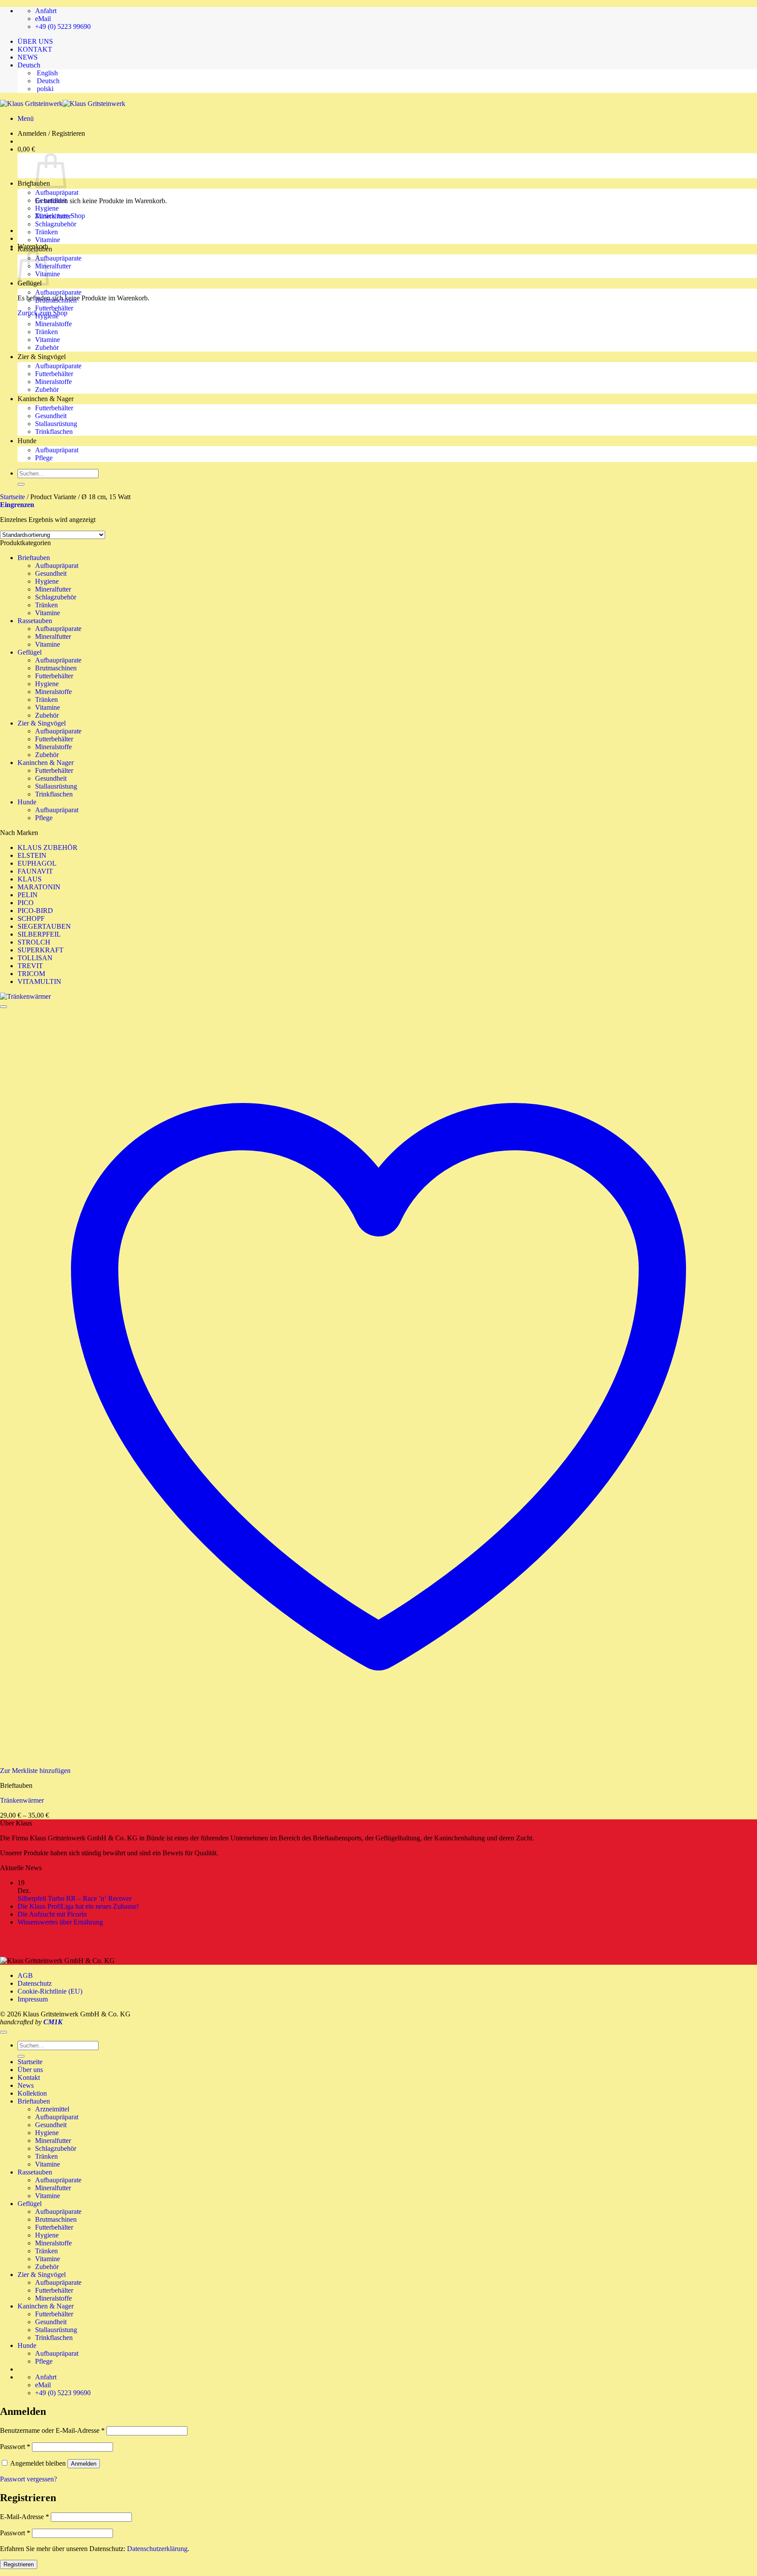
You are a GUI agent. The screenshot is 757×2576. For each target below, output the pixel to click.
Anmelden (84, 2464)
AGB (25, 1975)
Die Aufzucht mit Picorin (53, 1914)
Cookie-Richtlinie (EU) (50, 1991)
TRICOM (31, 974)
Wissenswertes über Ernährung (60, 1922)
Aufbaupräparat (57, 192)
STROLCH (34, 942)
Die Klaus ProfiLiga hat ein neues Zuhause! (78, 1906)
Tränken (46, 232)
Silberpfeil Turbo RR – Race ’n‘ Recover (74, 1898)
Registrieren (19, 2564)
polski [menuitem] (44, 89)
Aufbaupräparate (58, 258)
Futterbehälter (54, 308)
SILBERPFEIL (39, 934)
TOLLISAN (35, 958)
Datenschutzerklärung (157, 2549)
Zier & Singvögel (42, 357)
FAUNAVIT (35, 871)
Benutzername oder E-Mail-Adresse (52, 2430)
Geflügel (30, 652)
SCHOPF (31, 918)
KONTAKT (35, 49)
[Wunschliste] (4, 1007)
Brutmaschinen (56, 300)
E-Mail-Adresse (25, 2517)
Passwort (15, 2447)
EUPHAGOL (37, 863)
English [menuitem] (46, 73)
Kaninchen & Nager (46, 399)
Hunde (27, 441)
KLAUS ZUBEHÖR (48, 848)
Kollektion (32, 2093)
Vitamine (48, 240)
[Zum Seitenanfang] (4, 2032)
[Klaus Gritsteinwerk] (63, 104)
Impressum (33, 1999)
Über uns (30, 2070)
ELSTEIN (32, 855)
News (26, 2085)
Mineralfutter (53, 216)
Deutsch (30, 65)
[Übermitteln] (21, 484)
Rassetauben (35, 249)
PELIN (28, 895)
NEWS (28, 57)
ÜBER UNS (35, 41)
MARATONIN (39, 887)
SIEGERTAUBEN (44, 926)
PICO (26, 903)
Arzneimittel (52, 2109)
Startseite (12, 497)
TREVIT (30, 966)
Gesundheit (51, 200)
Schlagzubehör (56, 224)
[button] (26, 118)
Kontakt (29, 2077)
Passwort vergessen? (28, 2479)
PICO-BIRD (35, 911)
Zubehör (47, 347)
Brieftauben (34, 183)
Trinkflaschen (54, 432)
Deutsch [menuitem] (47, 81)
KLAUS (30, 879)
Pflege (44, 458)
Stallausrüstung (56, 424)
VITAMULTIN (39, 981)
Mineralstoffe (53, 324)
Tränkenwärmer (22, 1800)
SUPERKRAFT (41, 950)
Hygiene (47, 208)
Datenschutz (35, 1983)
